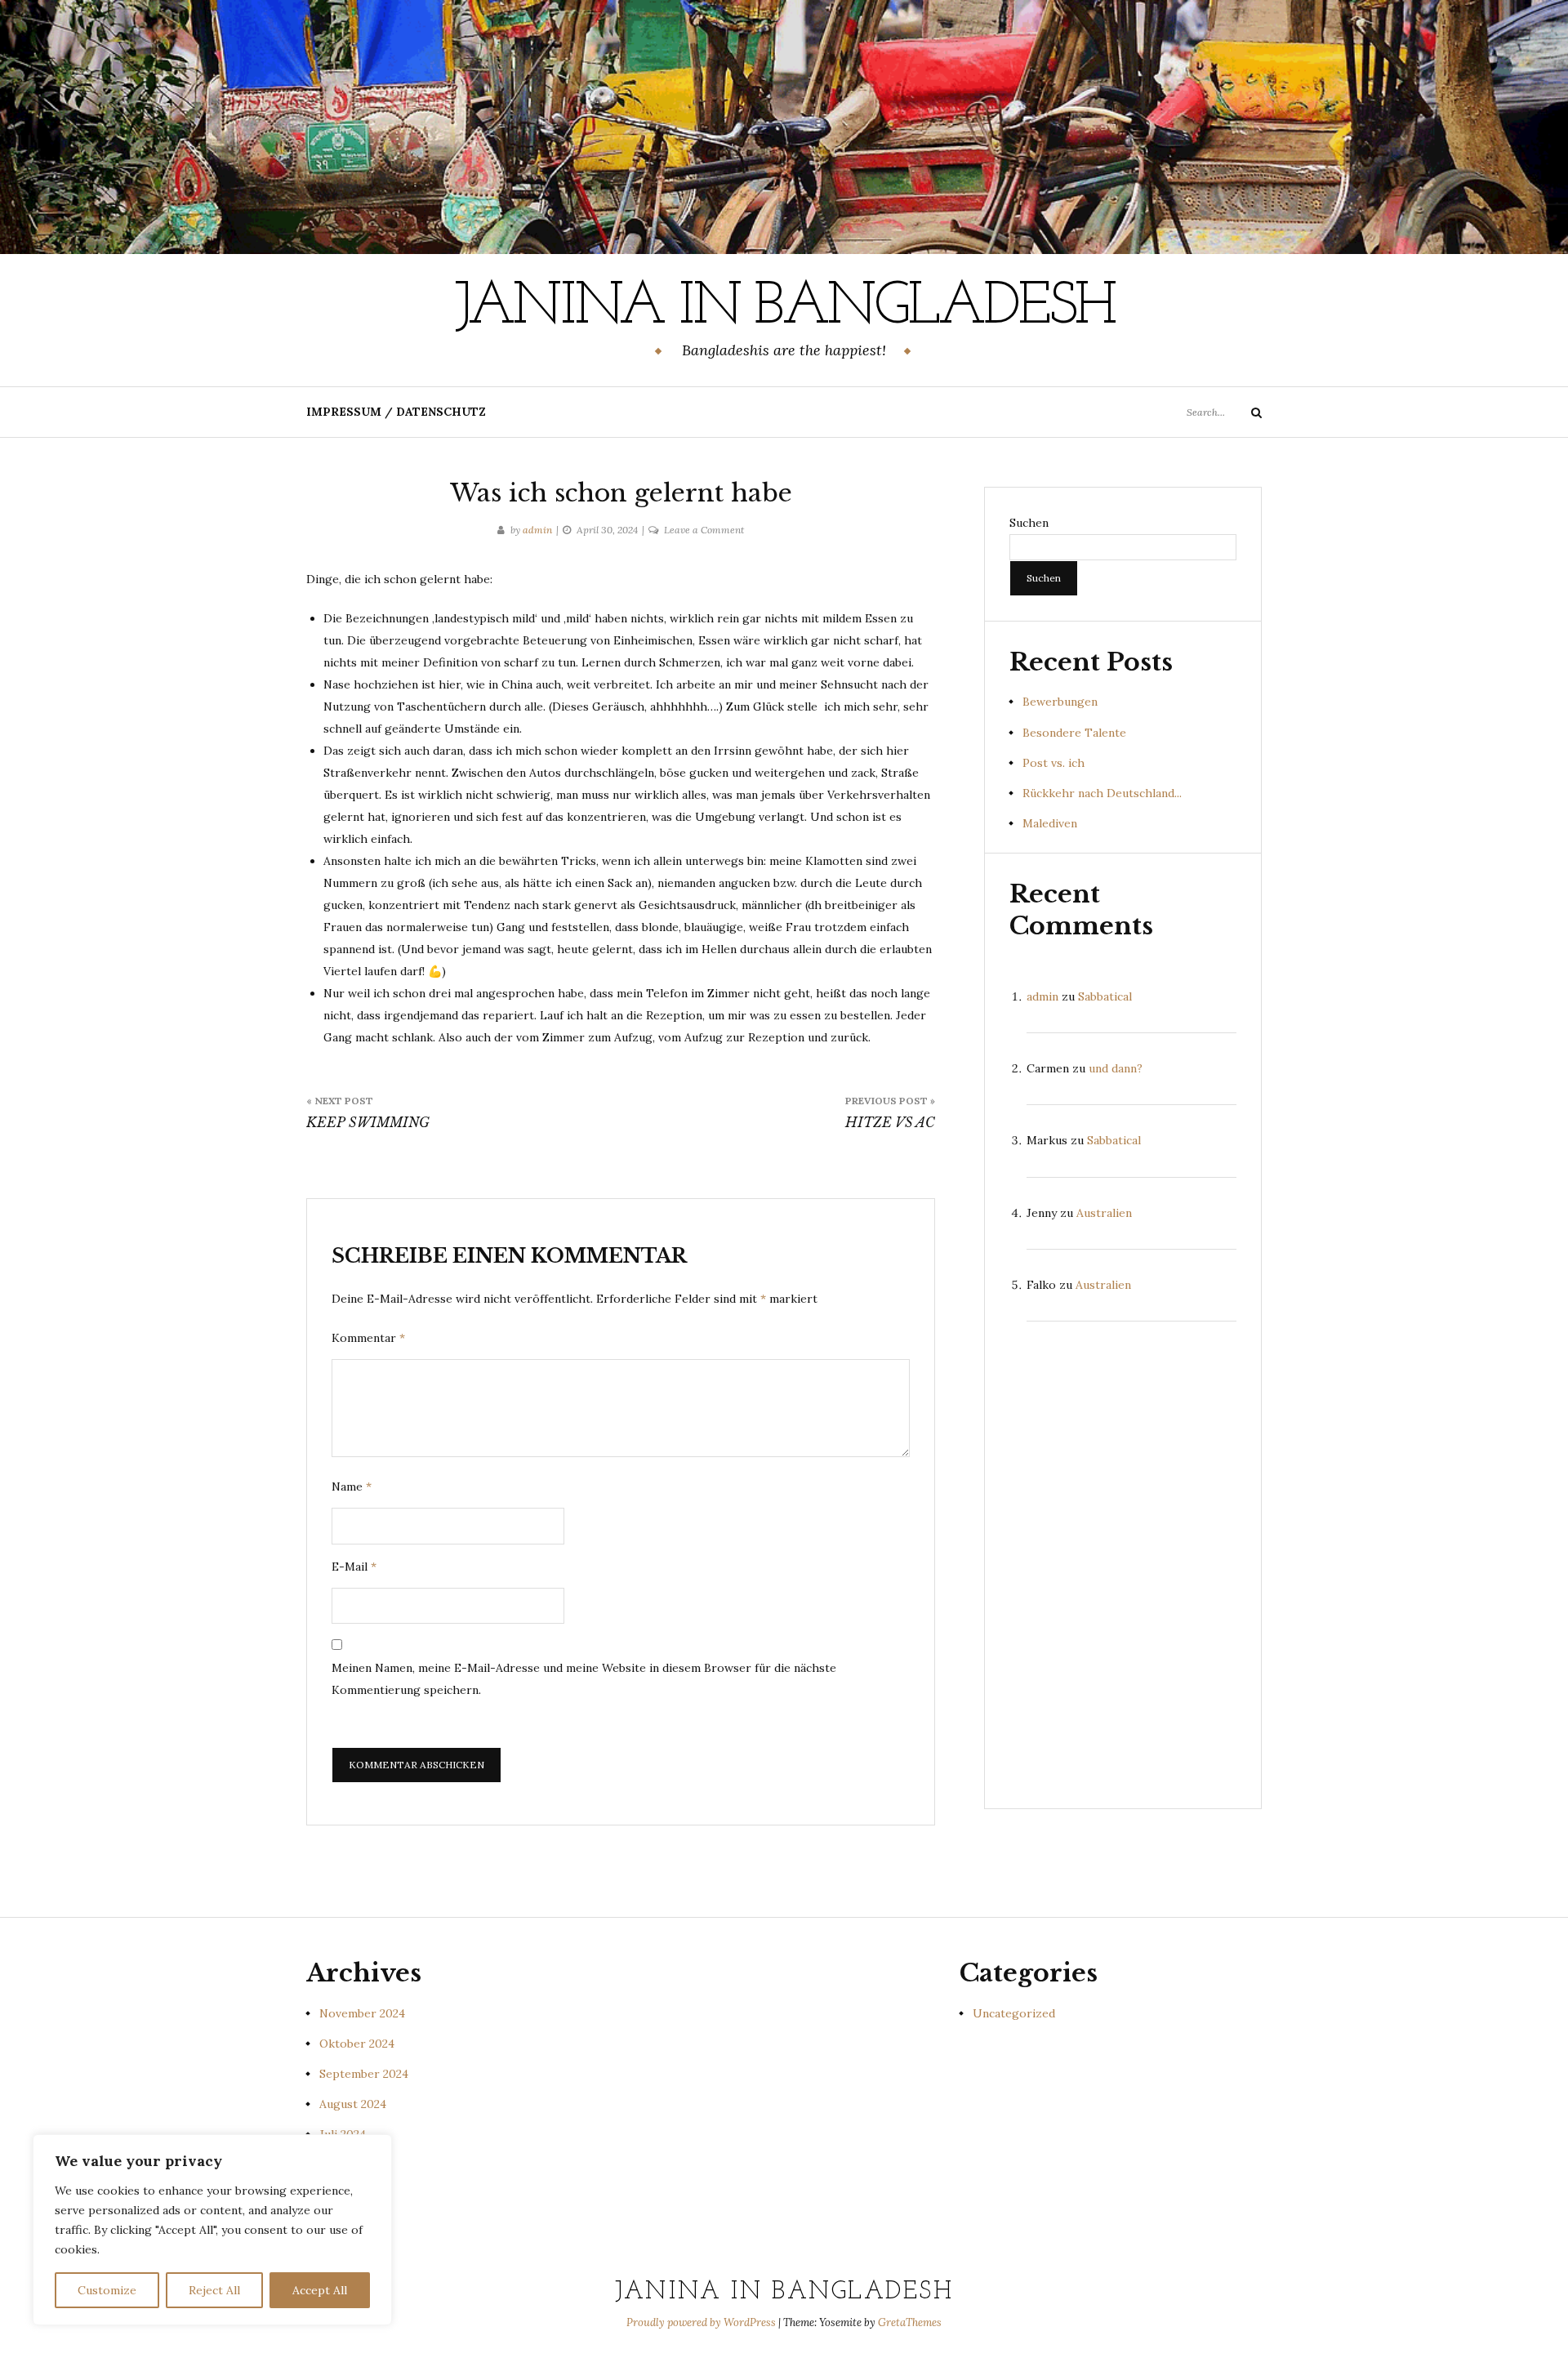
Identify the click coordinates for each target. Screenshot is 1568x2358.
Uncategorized (1014, 2013)
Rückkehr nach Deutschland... (1102, 793)
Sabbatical (1105, 996)
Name (352, 1487)
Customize (107, 2290)
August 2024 (353, 2104)
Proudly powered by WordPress (702, 2322)
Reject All (214, 2290)
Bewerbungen (1060, 702)
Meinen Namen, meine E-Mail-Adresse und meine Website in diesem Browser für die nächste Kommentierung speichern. (584, 1679)
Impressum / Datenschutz (396, 412)
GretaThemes (910, 2322)
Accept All (320, 2290)
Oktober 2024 (357, 2044)
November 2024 (362, 2013)
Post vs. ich (1053, 763)
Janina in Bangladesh (784, 308)
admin (537, 530)
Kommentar (368, 1338)
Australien (1104, 1213)
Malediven (1050, 823)
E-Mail (354, 1567)
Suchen (1029, 523)
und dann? (1116, 1068)
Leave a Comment (704, 530)
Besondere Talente (1074, 733)
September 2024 (364, 2074)
